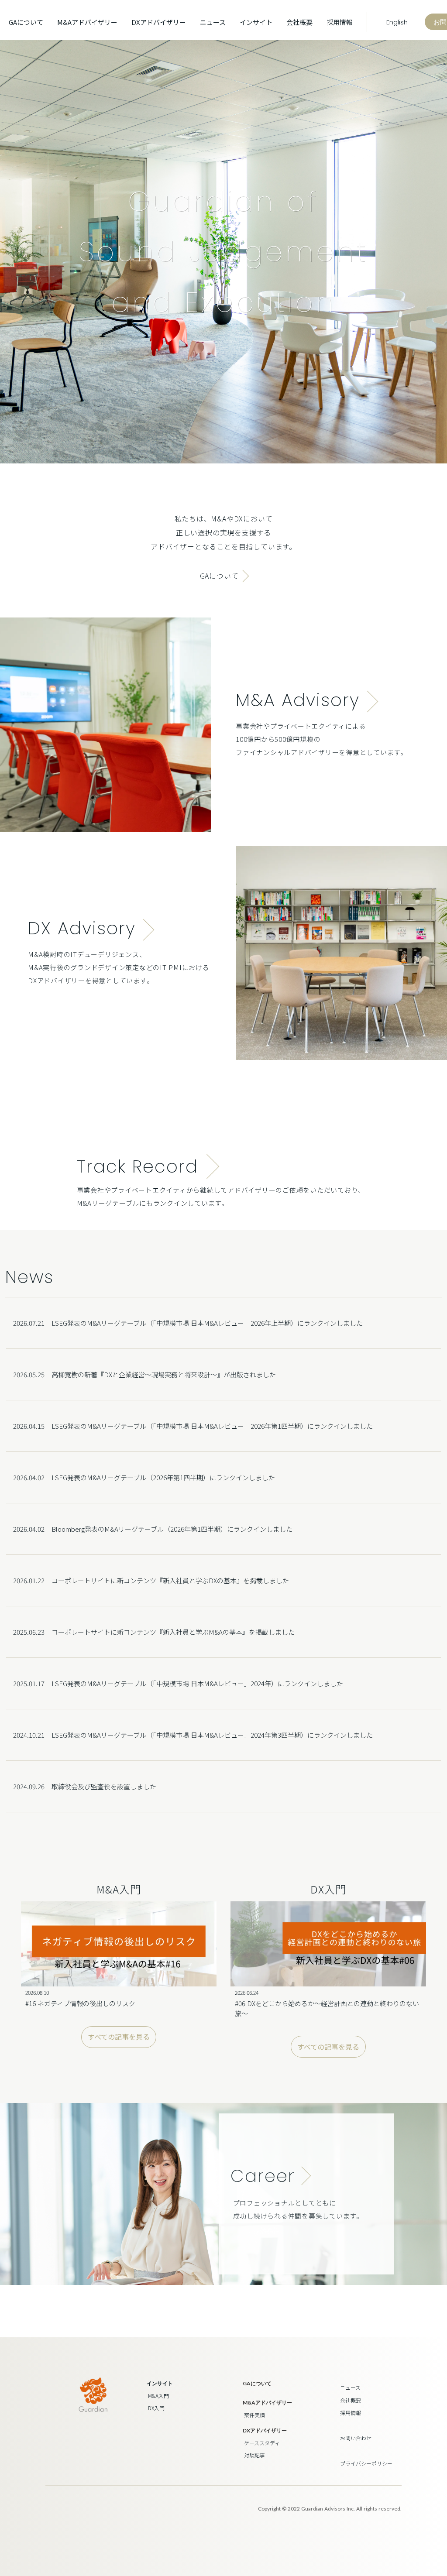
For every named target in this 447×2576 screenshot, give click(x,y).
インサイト (160, 2383)
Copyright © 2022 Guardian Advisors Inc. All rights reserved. (330, 2509)
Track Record (138, 1166)
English (396, 22)
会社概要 (299, 22)
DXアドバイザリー (159, 22)
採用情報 (340, 22)
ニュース (213, 22)
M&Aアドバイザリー (87, 22)
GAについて (26, 22)
